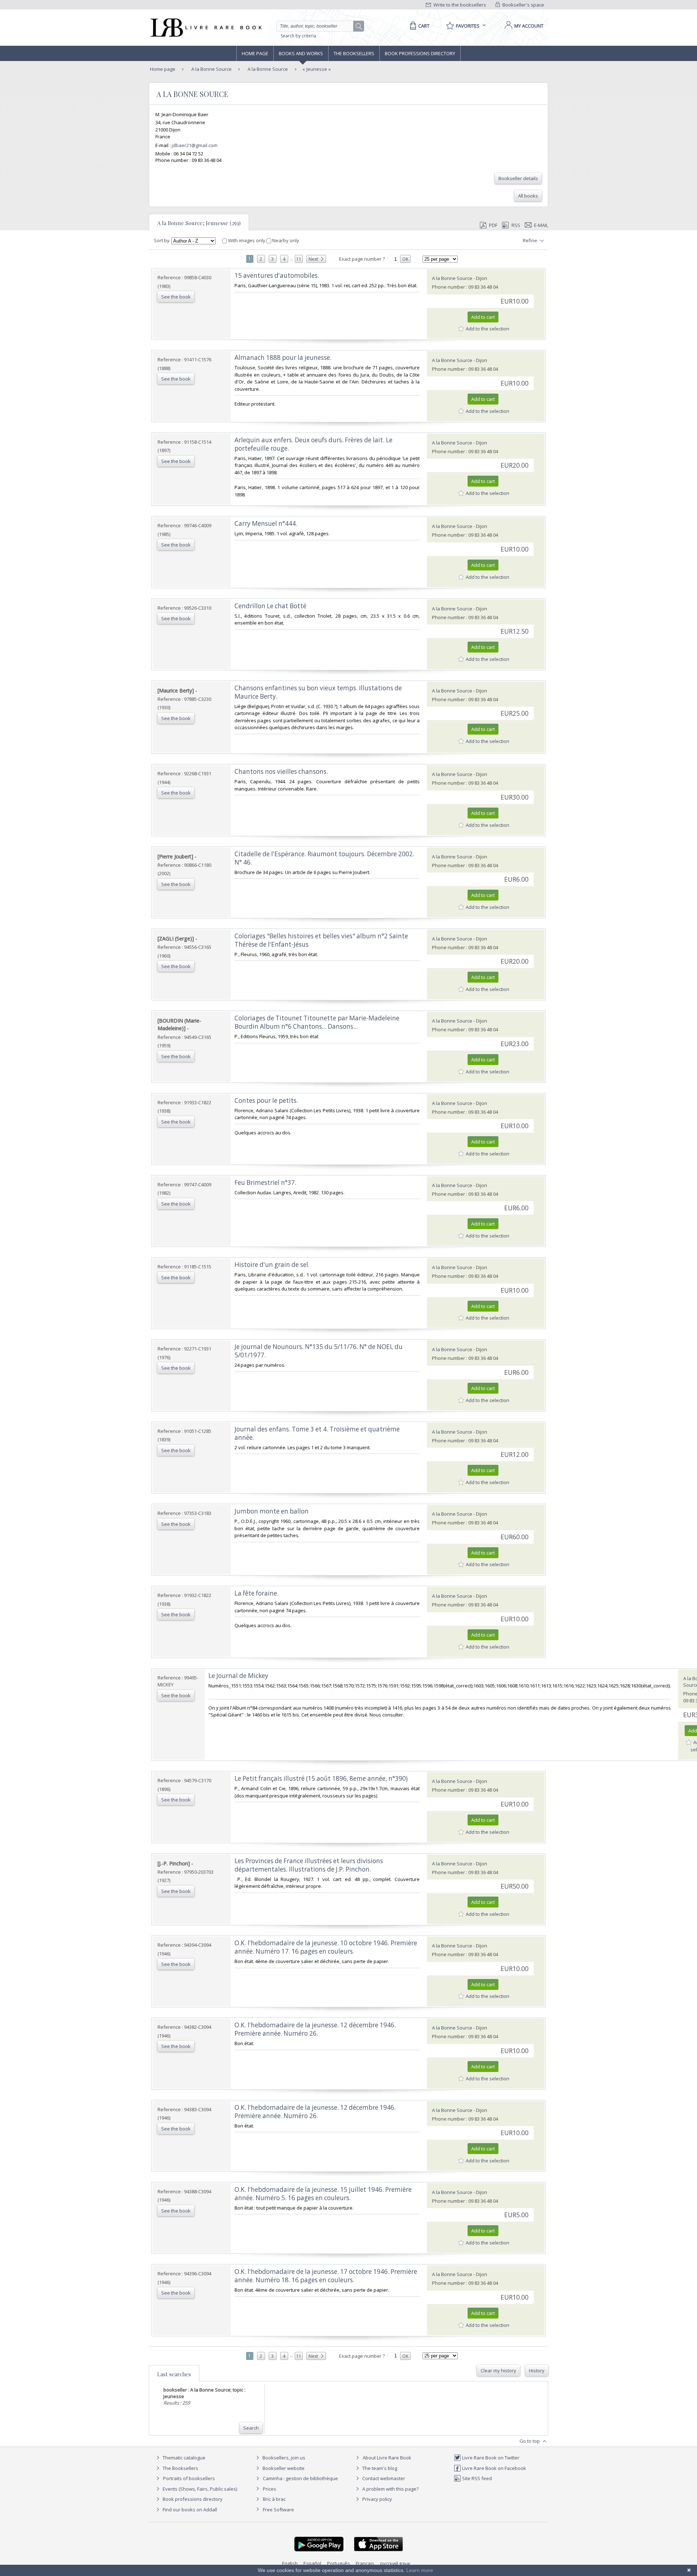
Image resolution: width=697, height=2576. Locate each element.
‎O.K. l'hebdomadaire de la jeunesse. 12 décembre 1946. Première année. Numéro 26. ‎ (315, 2029)
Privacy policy (377, 2499)
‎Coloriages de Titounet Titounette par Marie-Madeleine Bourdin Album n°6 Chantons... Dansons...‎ (317, 1022)
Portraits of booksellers (189, 2478)
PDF (493, 225)
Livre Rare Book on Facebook (494, 2468)
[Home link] (205, 28)
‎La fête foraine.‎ (256, 1593)
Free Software (278, 2510)
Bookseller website (283, 2468)
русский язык (395, 2563)
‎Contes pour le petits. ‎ (267, 1100)
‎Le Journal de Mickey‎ (238, 1676)
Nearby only (285, 240)
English (290, 2563)
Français (365, 2563)
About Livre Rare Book (387, 2458)
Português (339, 2563)
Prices (270, 2489)
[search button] (359, 27)
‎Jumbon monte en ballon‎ (272, 1511)
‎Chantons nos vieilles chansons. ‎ (282, 771)
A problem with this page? (390, 2489)
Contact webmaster (383, 2478)
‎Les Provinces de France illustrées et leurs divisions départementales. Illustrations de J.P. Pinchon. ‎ (309, 1865)
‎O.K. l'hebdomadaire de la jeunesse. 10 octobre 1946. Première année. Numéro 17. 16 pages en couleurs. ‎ (326, 1947)
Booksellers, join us (283, 2458)
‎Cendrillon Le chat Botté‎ (270, 606)
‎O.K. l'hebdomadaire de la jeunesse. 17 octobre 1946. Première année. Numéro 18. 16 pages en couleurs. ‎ (326, 2276)
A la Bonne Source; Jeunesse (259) (199, 223)
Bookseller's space (523, 5)
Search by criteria (298, 36)
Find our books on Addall (189, 2510)
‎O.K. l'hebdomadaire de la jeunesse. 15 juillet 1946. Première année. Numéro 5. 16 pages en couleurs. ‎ (323, 2194)
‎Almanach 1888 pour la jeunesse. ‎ (284, 357)
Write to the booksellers (459, 5)
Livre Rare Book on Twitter (490, 2458)
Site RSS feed (476, 2478)
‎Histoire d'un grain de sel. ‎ (273, 1265)
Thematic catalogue (184, 2458)
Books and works (301, 53)
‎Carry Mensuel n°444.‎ (266, 523)
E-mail (541, 225)
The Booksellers (354, 53)
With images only (247, 240)
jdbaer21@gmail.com (195, 145)
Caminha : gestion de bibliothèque (300, 2478)
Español (312, 2563)
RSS (516, 225)
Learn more (420, 2570)
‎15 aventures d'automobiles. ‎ (278, 275)
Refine (531, 240)
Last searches (174, 2374)
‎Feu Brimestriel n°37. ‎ (266, 1183)
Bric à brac (274, 2499)
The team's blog (379, 2468)
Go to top (530, 2441)
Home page (255, 53)
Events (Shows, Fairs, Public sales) (199, 2489)
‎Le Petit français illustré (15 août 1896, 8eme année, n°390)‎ (321, 1778)
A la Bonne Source (211, 69)
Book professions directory (420, 53)
